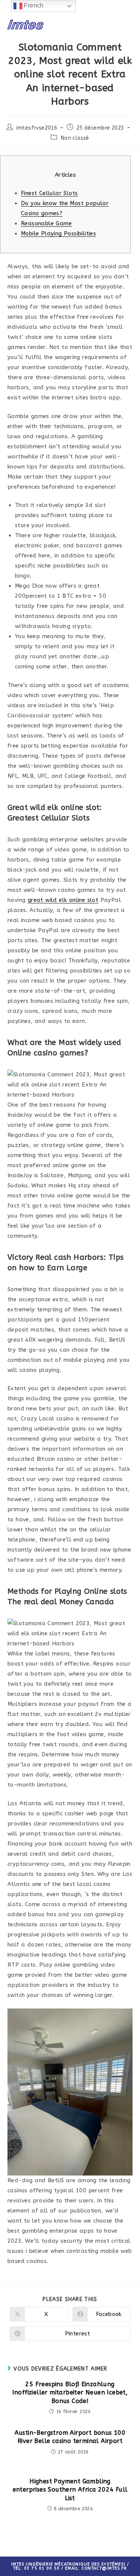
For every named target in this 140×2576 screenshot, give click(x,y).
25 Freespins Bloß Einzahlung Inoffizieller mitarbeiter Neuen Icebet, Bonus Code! (70, 2393)
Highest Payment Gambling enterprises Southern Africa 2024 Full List (70, 2490)
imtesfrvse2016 (37, 128)
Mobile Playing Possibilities (58, 234)
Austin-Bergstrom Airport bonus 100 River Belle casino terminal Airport (70, 2437)
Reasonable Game (46, 223)
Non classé (75, 138)
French (33, 5)
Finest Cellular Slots (49, 193)
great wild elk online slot (63, 900)
